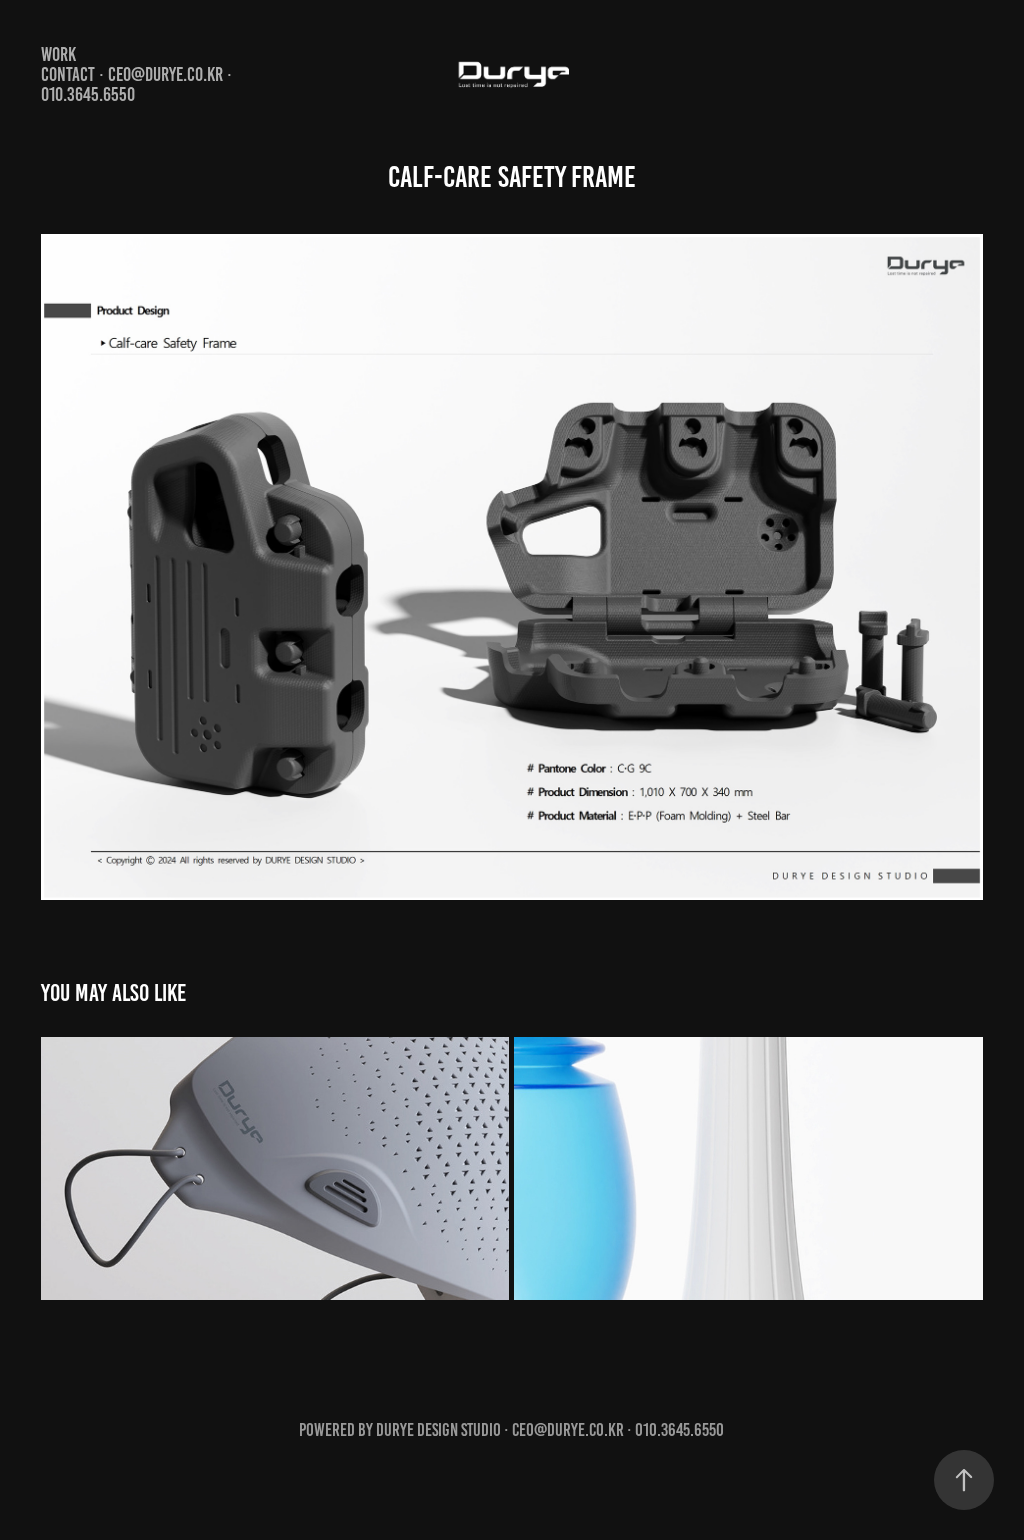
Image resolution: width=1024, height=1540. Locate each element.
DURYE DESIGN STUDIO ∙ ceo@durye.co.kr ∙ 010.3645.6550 (550, 1430)
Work (58, 54)
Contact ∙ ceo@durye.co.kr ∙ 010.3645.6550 (136, 84)
